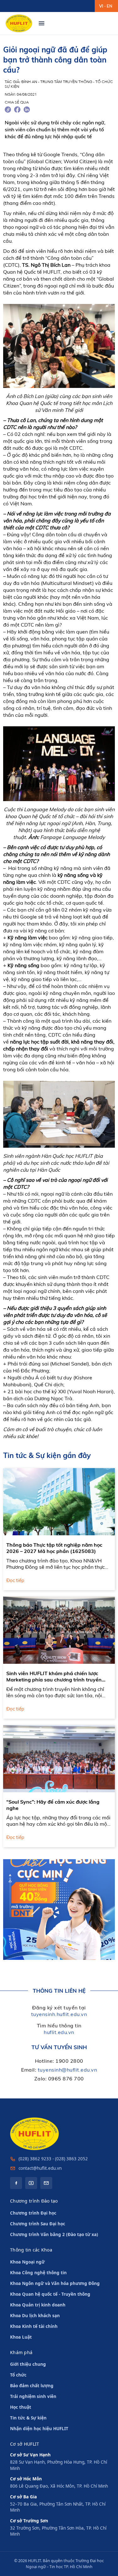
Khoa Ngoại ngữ (27, 2262)
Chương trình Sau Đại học (38, 2224)
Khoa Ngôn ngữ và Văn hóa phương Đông (55, 2283)
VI (101, 6)
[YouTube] (31, 2183)
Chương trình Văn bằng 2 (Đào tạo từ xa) (54, 2234)
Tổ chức (18, 2375)
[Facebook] (16, 2183)
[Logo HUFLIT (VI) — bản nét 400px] (19, 23)
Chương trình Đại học (33, 2213)
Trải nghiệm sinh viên (33, 2396)
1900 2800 (69, 2061)
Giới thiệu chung (28, 2364)
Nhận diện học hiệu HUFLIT (39, 2429)
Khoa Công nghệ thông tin (38, 2273)
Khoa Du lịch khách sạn (35, 2316)
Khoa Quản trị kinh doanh (38, 2305)
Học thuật (21, 2407)
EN (110, 6)
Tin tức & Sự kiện (28, 2418)
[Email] (46, 2183)
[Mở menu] (42, 23)
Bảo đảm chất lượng (32, 2386)
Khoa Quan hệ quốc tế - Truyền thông (50, 2294)
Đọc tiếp (15, 1580)
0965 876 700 (66, 2079)
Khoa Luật (21, 2337)
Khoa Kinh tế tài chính (34, 2326)
